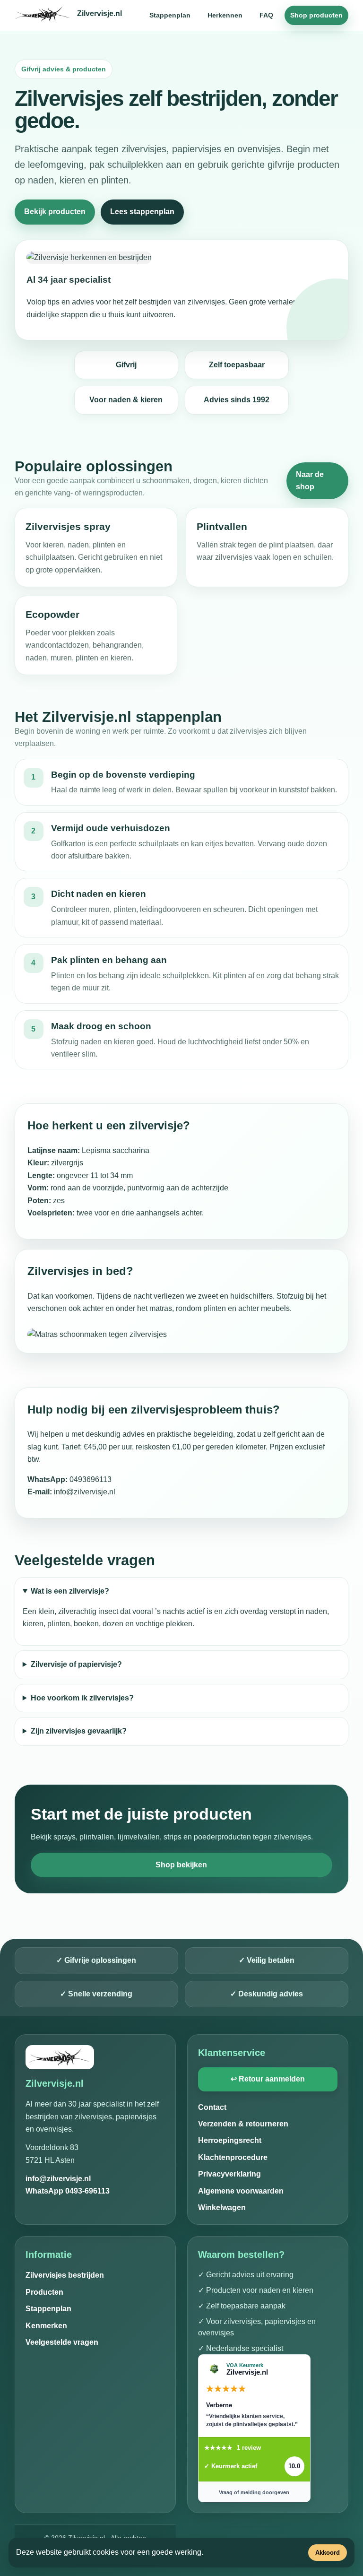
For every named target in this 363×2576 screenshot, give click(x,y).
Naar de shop (310, 481)
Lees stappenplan (142, 212)
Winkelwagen (222, 2207)
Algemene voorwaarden (241, 2191)
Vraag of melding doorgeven (254, 2492)
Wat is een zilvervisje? (70, 1591)
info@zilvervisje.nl (58, 2179)
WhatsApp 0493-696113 (68, 2191)
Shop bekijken (181, 1865)
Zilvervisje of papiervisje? (76, 1664)
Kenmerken (46, 2326)
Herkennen (225, 15)
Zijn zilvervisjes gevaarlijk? (79, 1731)
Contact (212, 2107)
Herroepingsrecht (230, 2140)
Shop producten (316, 15)
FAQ (266, 15)
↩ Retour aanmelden (268, 2079)
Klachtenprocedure (233, 2157)
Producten (44, 2292)
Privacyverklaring (229, 2174)
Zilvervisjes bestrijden (65, 2275)
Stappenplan (170, 15)
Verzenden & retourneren (243, 2124)
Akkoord (328, 2553)
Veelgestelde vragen (62, 2342)
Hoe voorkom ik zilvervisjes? (82, 1698)
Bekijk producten (55, 212)
